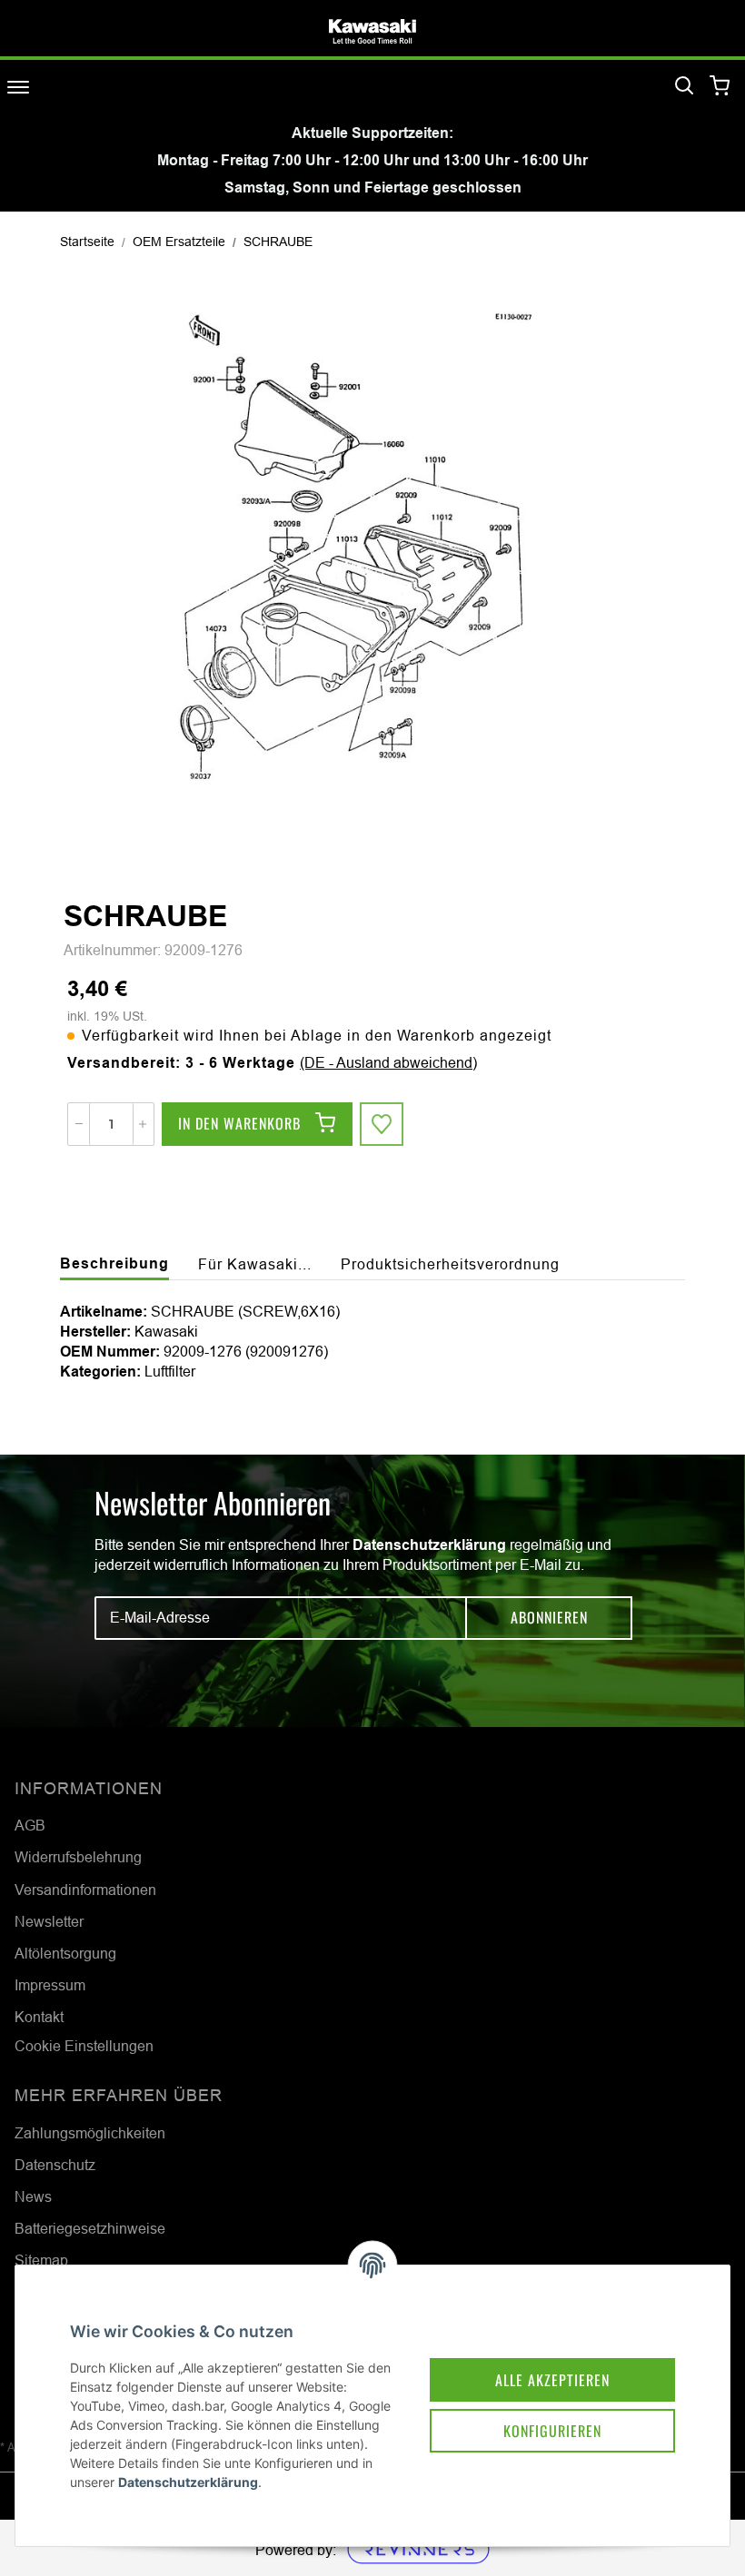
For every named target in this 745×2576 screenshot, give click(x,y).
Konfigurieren (552, 2431)
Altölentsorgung (65, 1953)
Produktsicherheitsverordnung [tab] (450, 1264)
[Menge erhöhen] (143, 1124)
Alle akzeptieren (552, 2380)
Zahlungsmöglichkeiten (90, 2133)
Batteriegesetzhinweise (90, 2228)
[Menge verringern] (79, 1124)
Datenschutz (55, 2165)
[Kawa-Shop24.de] (372, 31)
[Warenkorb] (720, 87)
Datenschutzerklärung (429, 1545)
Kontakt (39, 2017)
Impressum (50, 1985)
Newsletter (49, 1921)
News (33, 2196)
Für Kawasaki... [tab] (255, 1264)
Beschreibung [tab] (114, 1263)
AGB (30, 1825)
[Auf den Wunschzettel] (382, 1124)
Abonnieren (549, 1617)
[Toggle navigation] (18, 87)
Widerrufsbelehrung (78, 1857)
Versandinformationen (85, 1890)
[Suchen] (684, 86)
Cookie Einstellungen (84, 2046)
